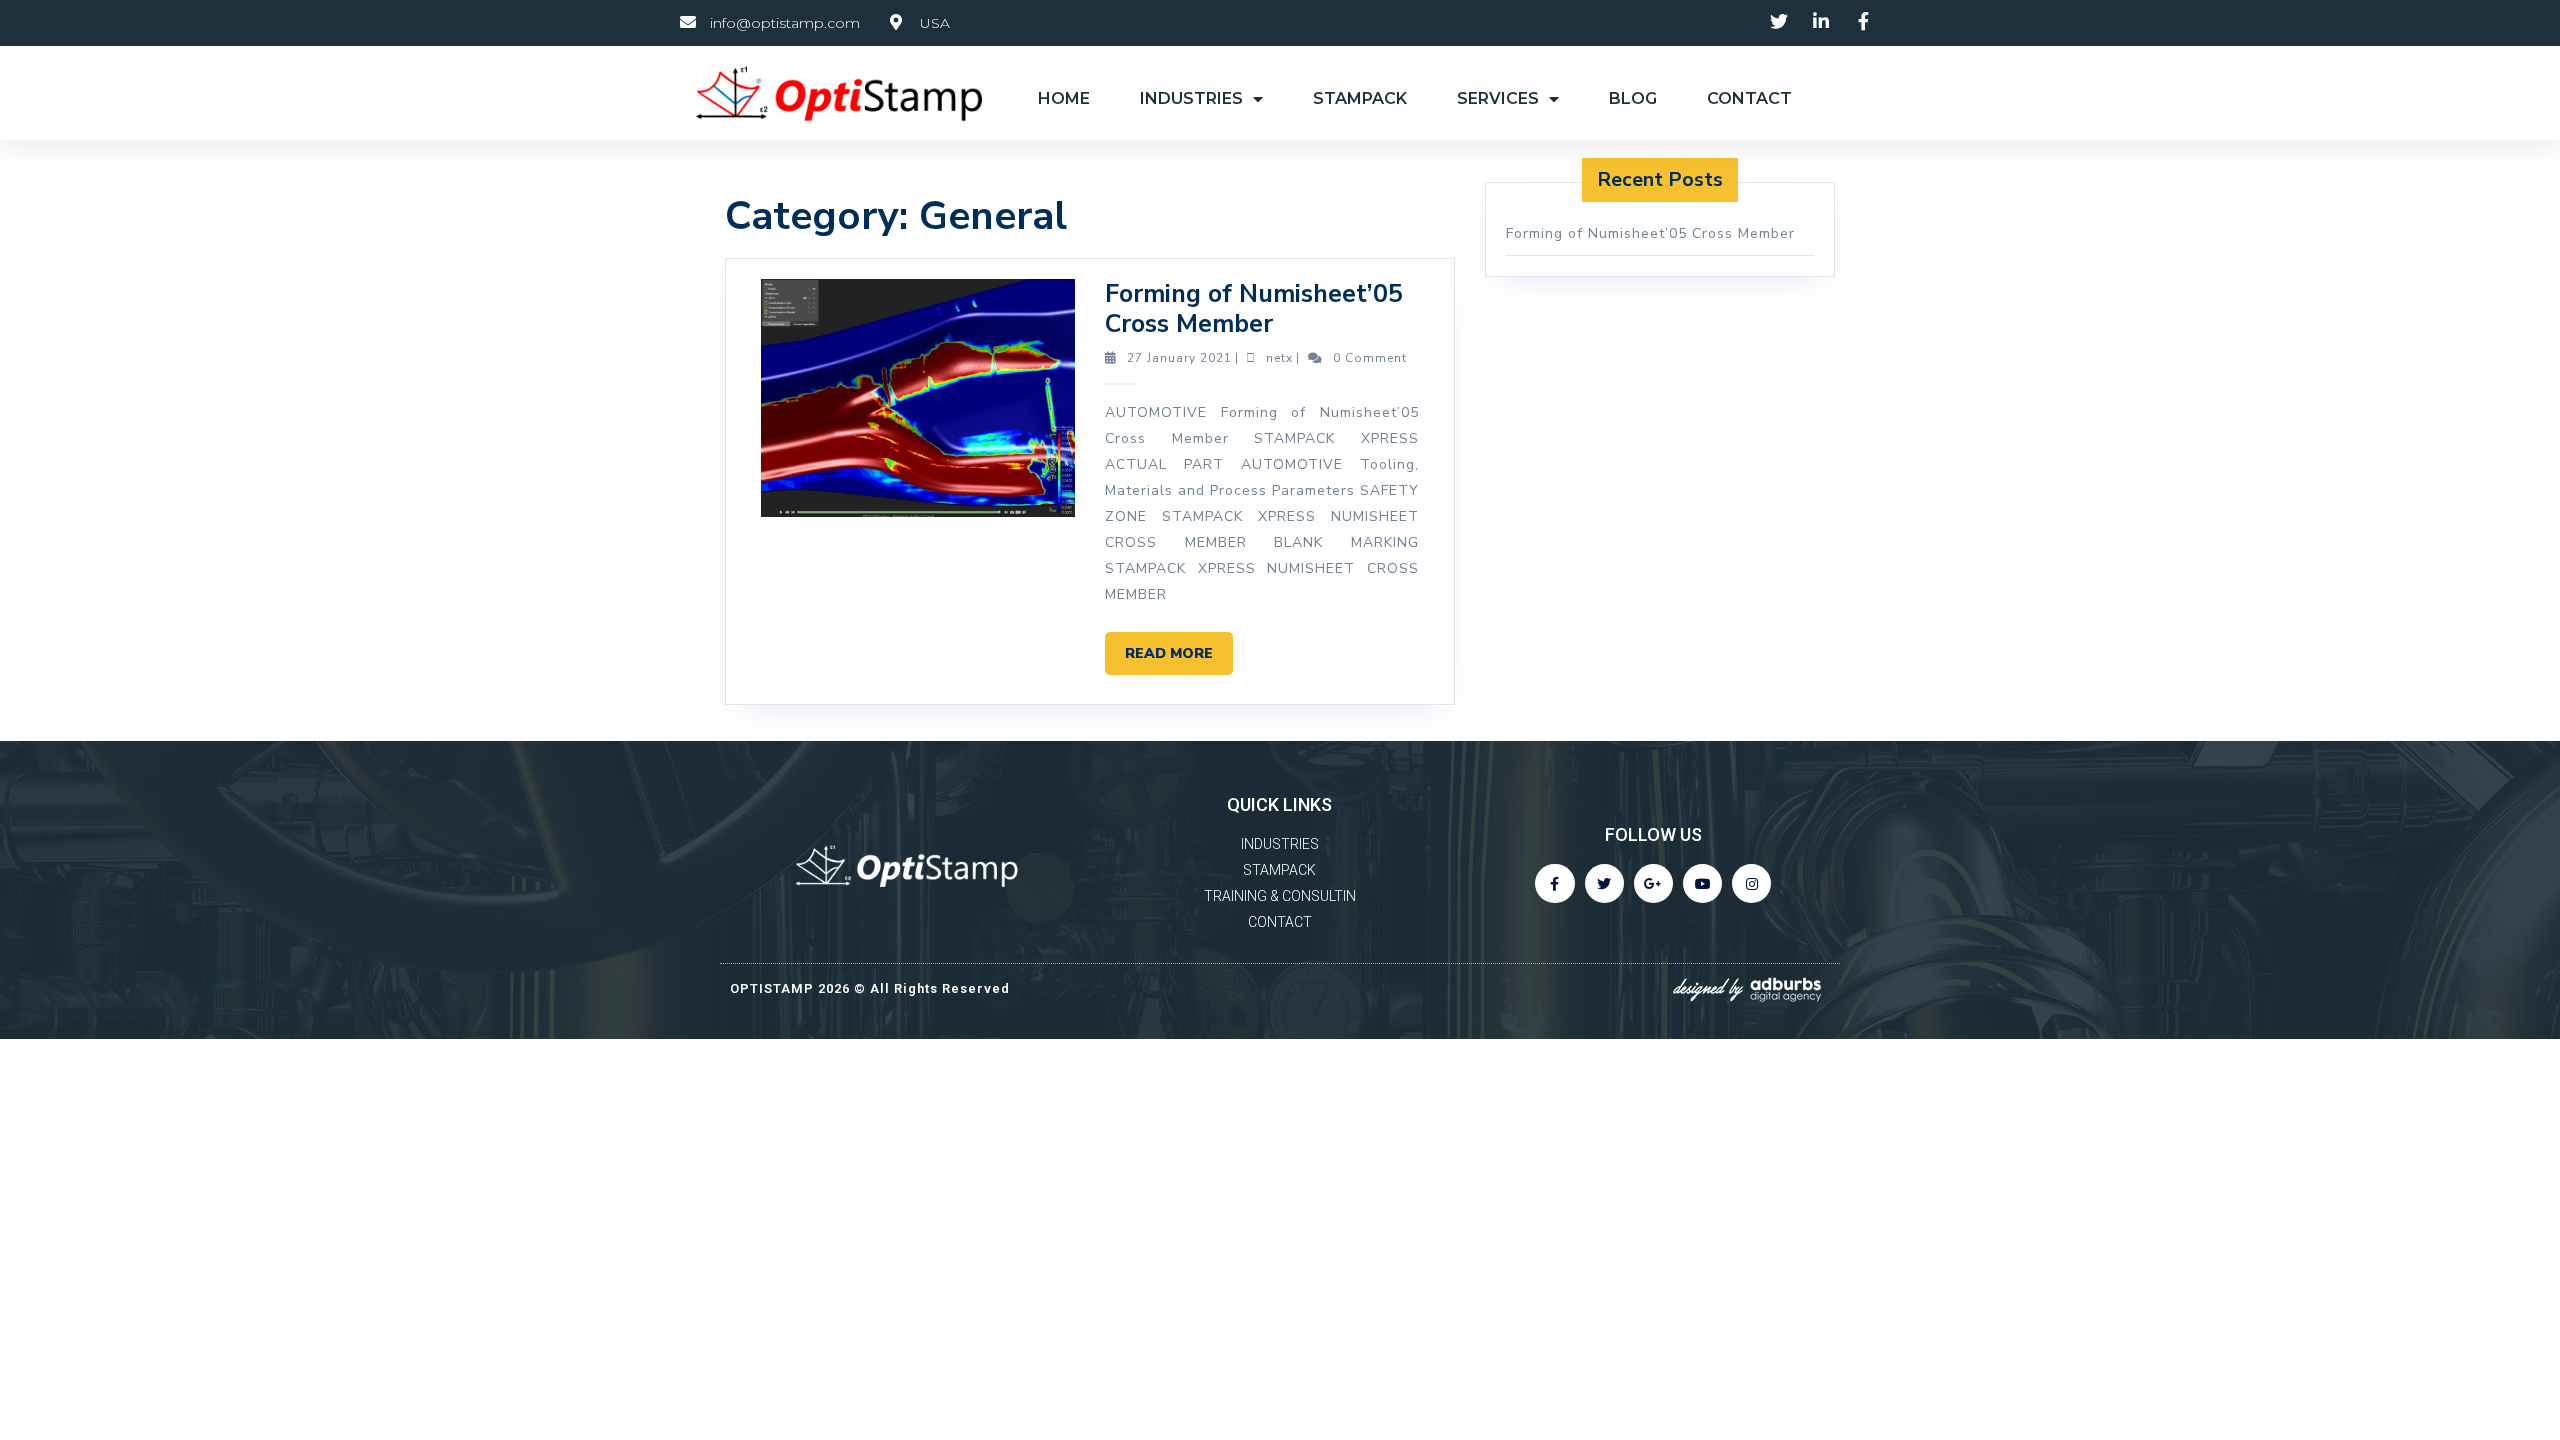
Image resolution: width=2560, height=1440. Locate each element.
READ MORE (1179, 647)
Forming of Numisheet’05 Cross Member (1254, 309)
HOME (1064, 98)
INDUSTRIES (1191, 98)
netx (1279, 358)
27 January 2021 (1179, 358)
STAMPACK (1360, 98)
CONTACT (1749, 98)
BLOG (1633, 98)
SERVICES (1498, 98)
